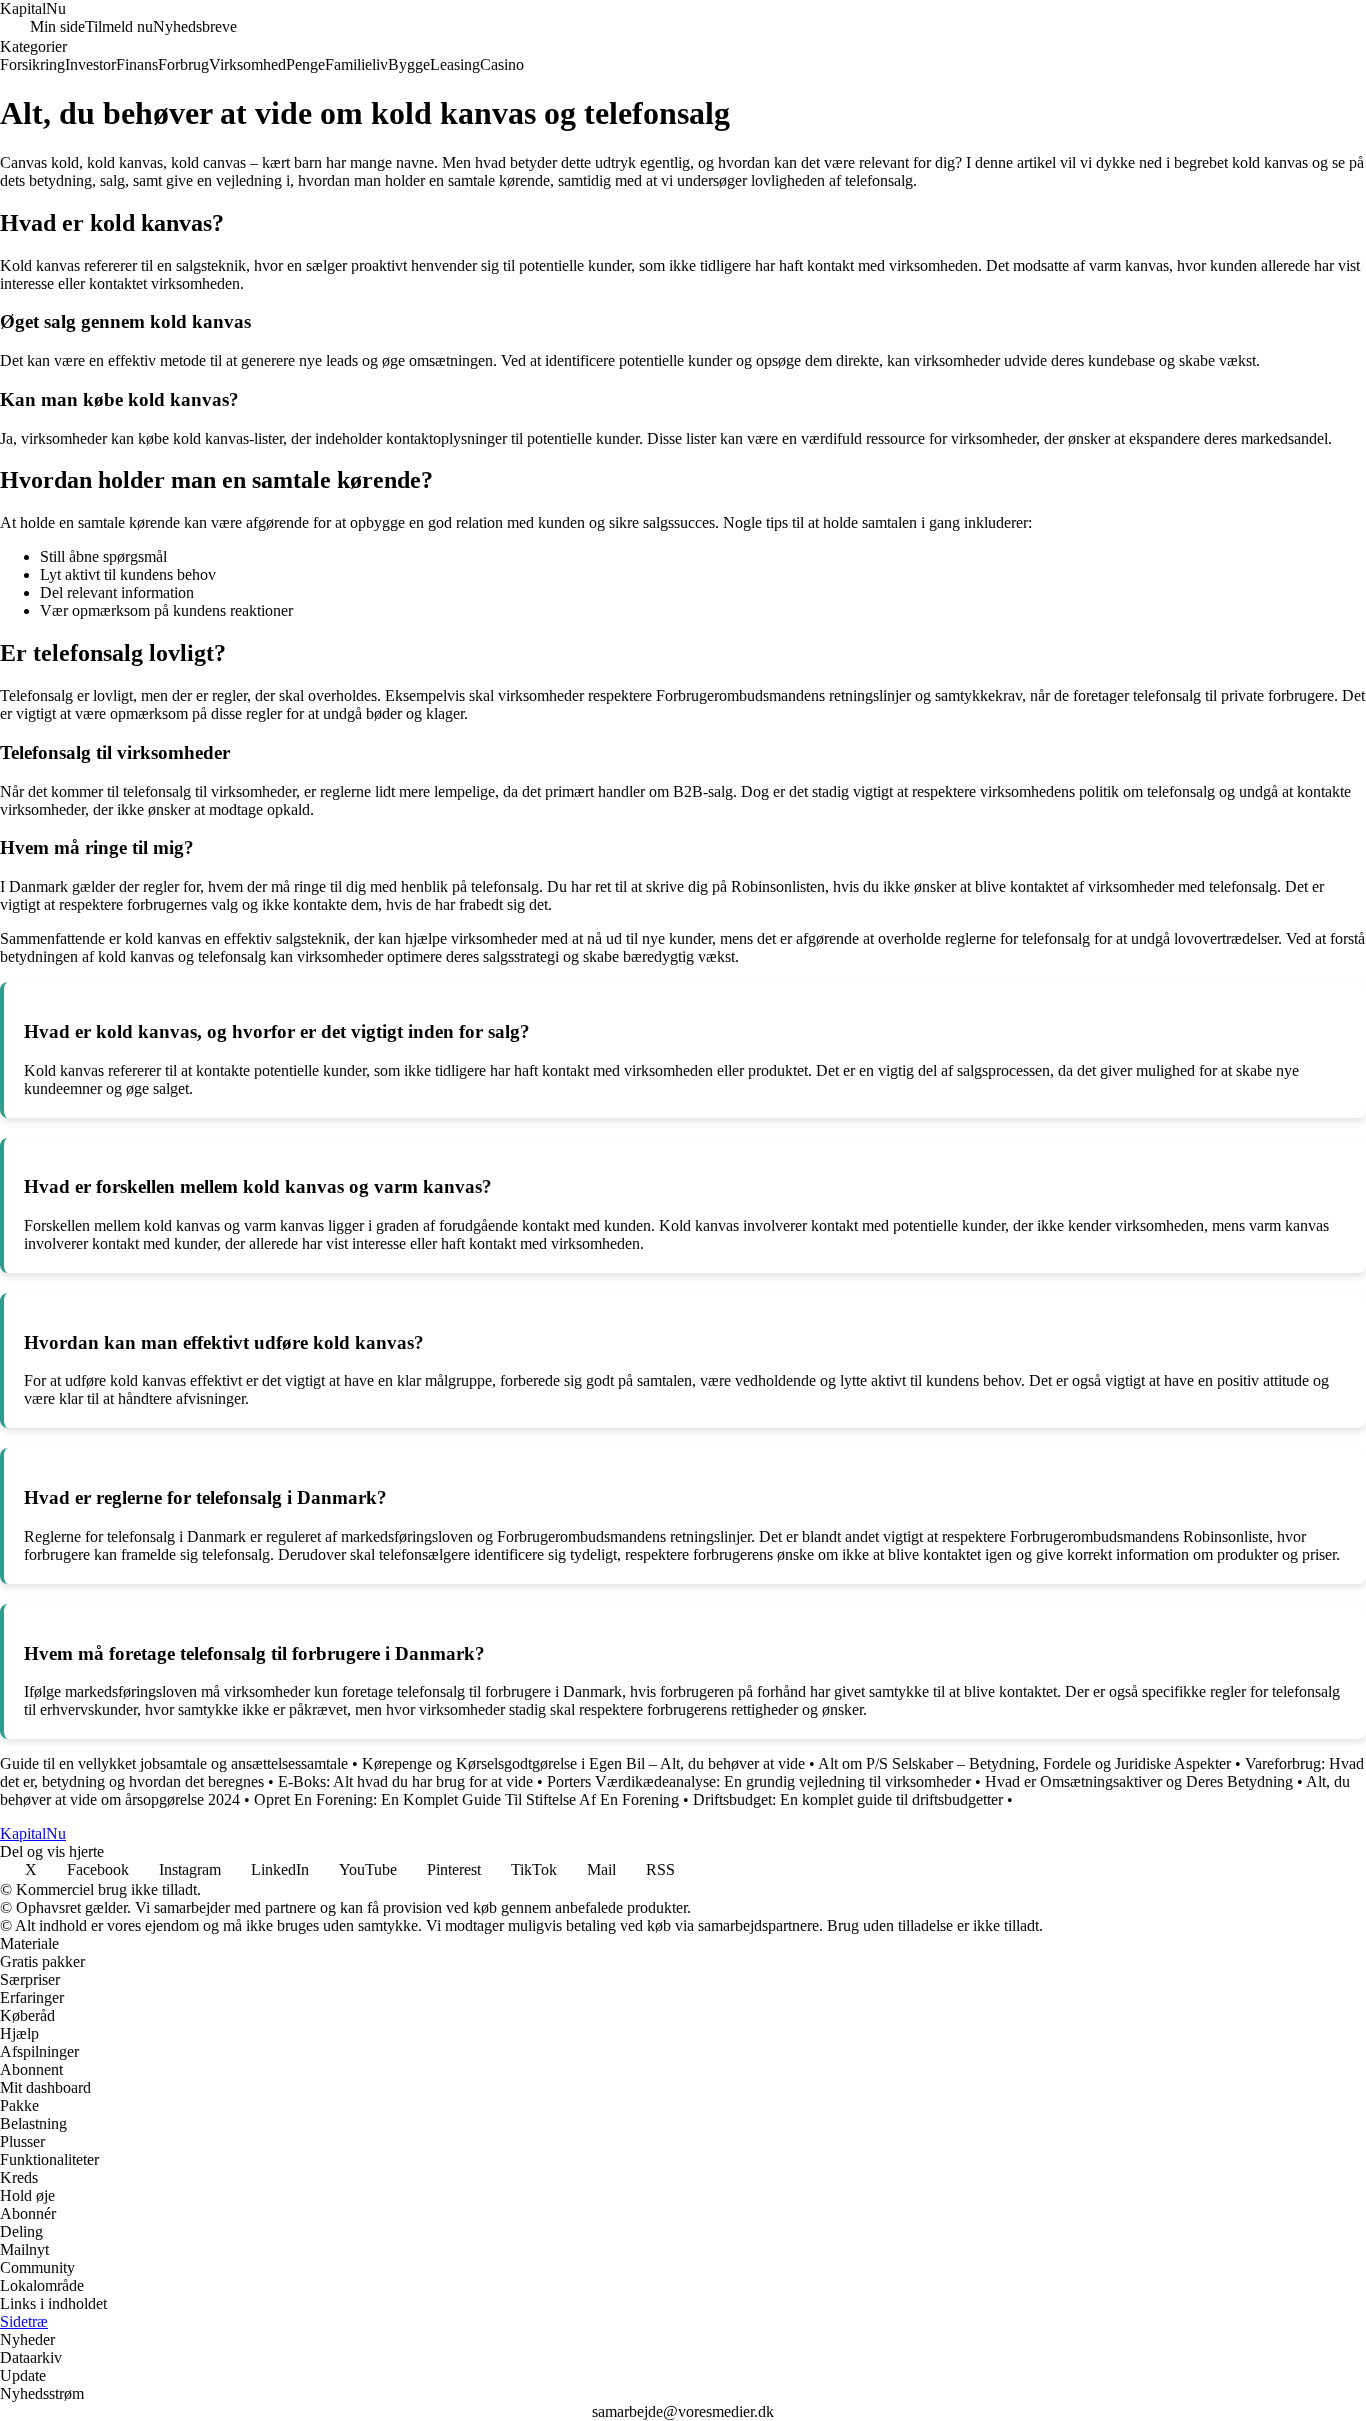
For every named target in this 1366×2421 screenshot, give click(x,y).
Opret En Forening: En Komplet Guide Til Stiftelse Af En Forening (466, 1799)
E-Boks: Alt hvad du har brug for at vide (405, 1781)
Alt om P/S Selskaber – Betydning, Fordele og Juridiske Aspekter (1024, 1763)
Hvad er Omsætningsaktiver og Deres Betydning (1139, 1781)
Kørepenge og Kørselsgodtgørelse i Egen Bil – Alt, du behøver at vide (583, 1763)
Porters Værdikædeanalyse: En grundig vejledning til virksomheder (759, 1781)
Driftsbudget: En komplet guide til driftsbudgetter (848, 1799)
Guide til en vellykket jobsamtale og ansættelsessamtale (174, 1763)
